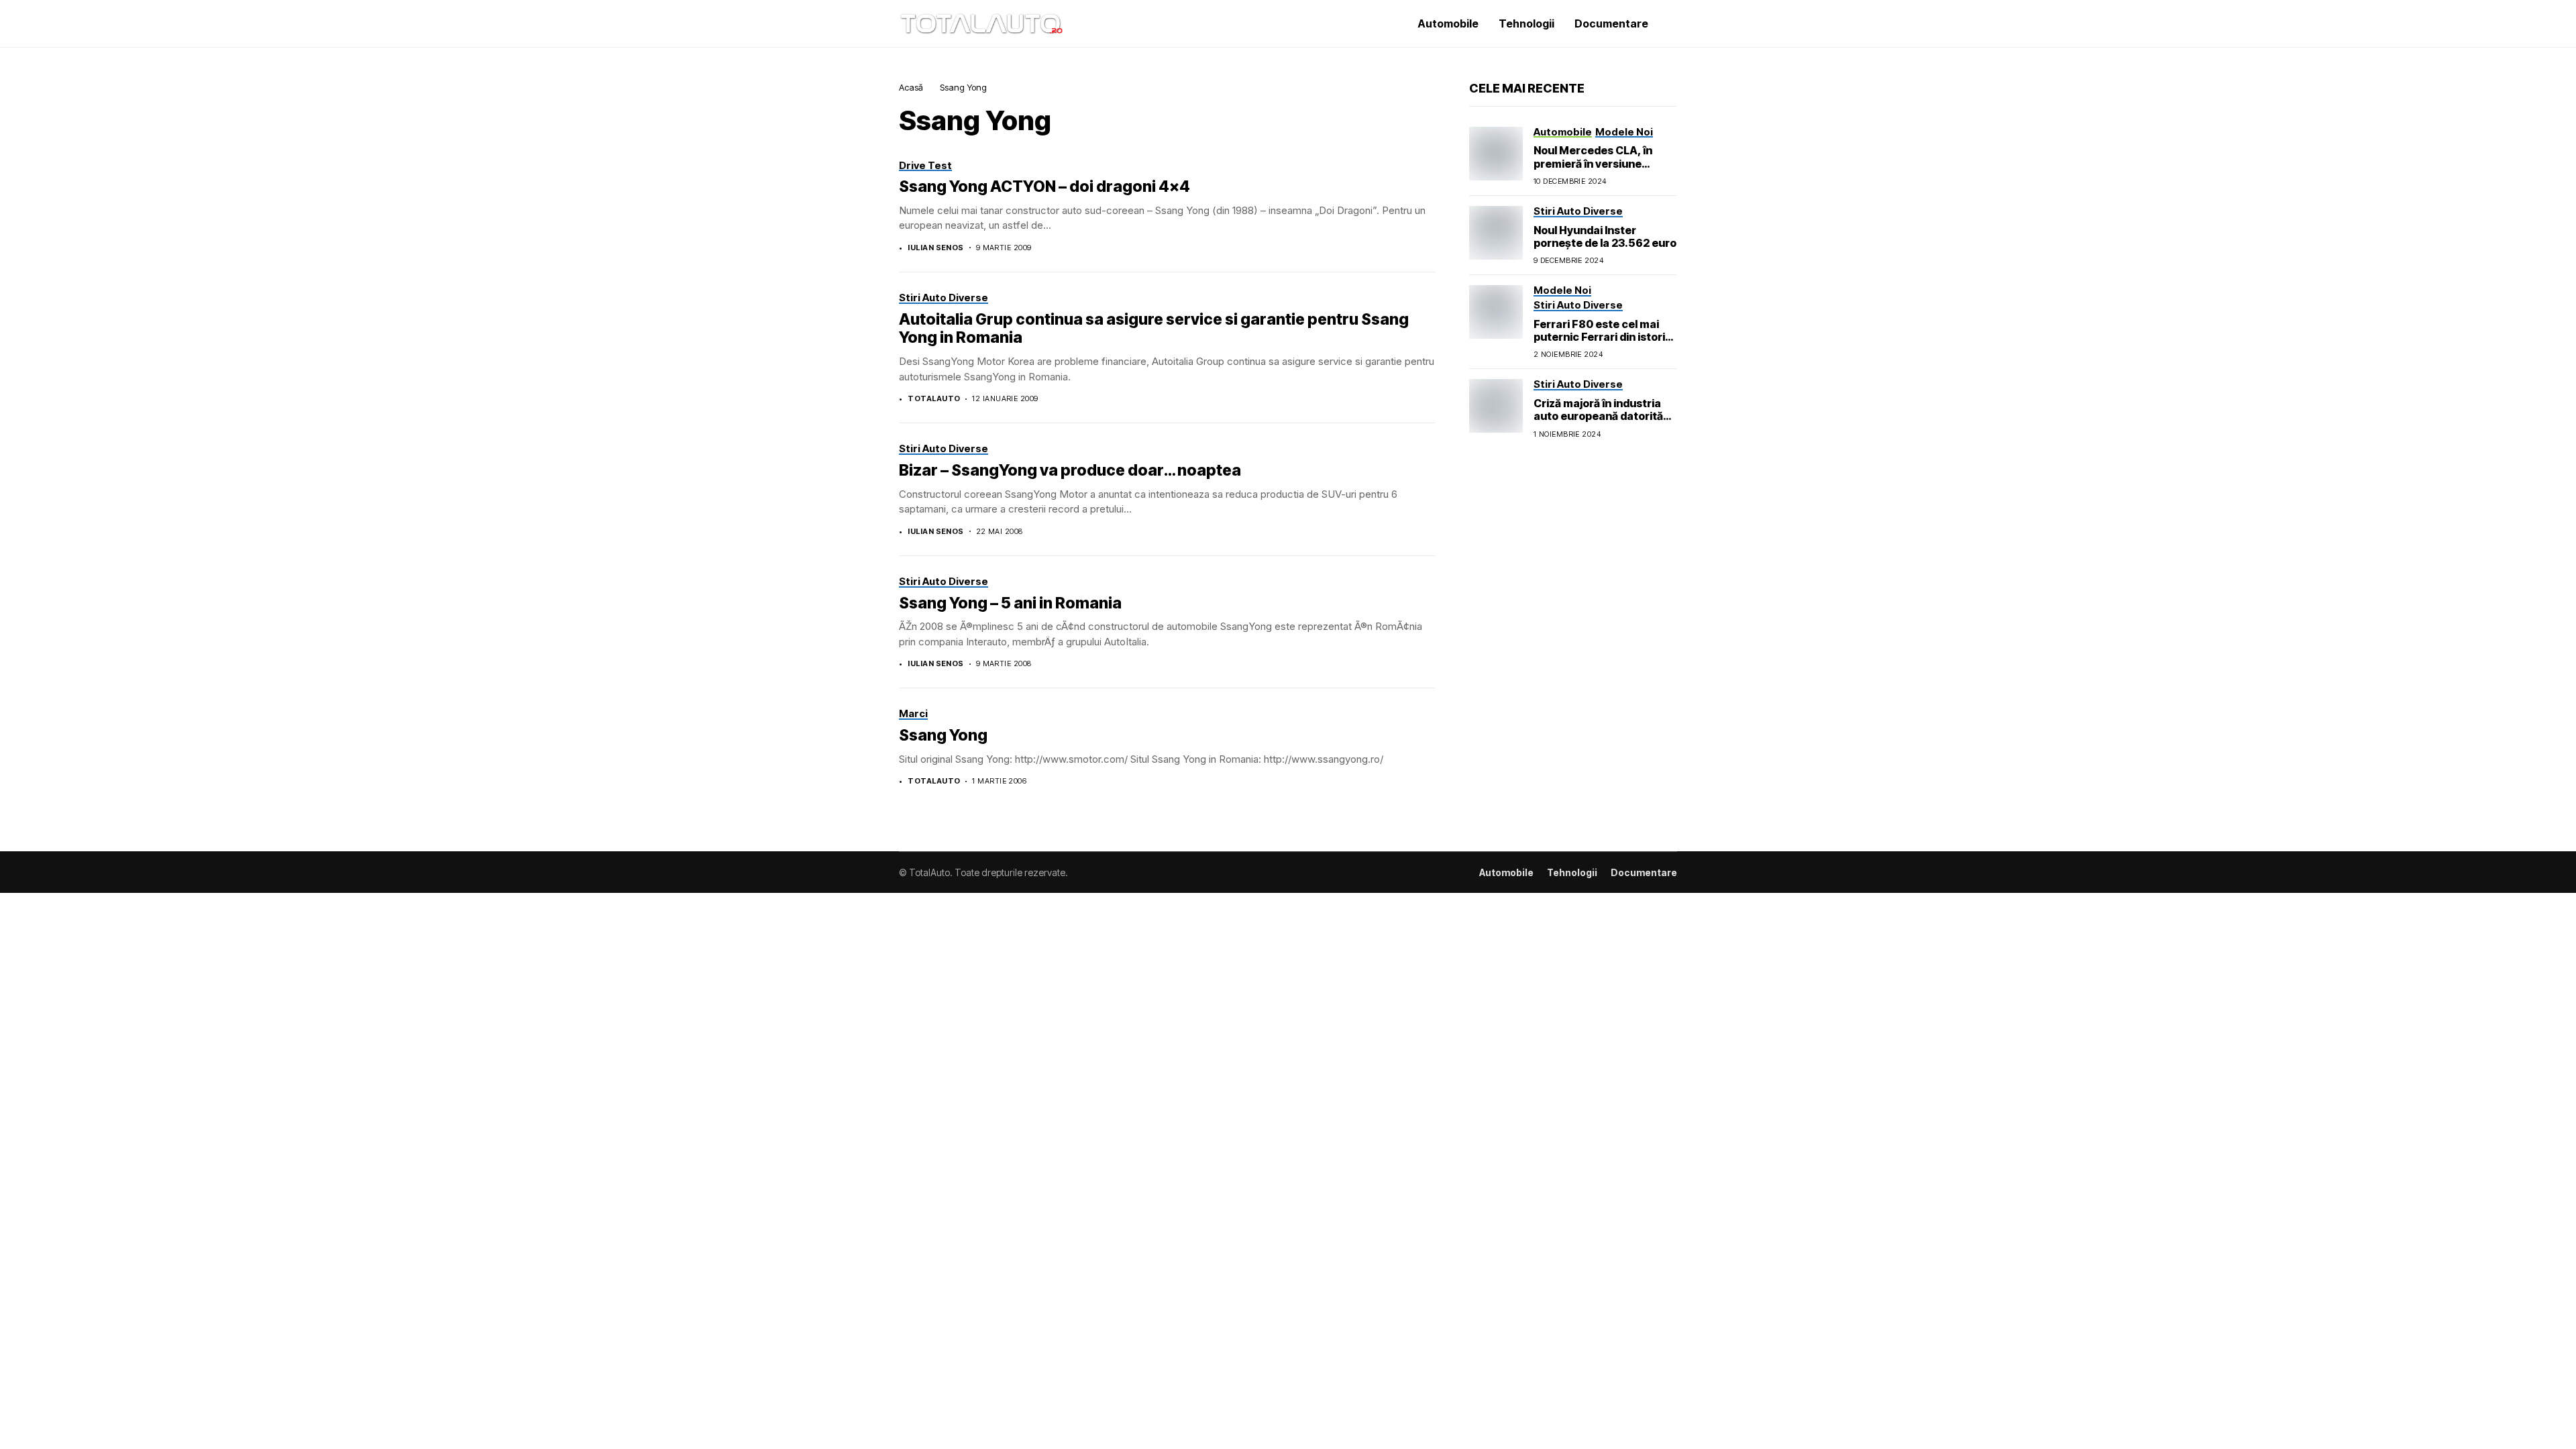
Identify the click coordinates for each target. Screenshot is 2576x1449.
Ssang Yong (943, 735)
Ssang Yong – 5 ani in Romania (1010, 603)
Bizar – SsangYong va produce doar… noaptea (1070, 470)
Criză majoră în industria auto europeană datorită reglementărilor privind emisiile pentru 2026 (1598, 423)
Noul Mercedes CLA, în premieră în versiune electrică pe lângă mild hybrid (1593, 170)
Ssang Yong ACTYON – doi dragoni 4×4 (1044, 186)
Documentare (1644, 873)
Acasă (911, 87)
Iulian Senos (935, 248)
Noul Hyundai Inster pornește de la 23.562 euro (1605, 236)
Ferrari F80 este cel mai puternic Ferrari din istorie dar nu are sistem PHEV (1603, 337)
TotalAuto (934, 399)
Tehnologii (1572, 873)
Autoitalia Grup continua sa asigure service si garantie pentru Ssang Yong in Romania (1154, 329)
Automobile (1506, 873)
